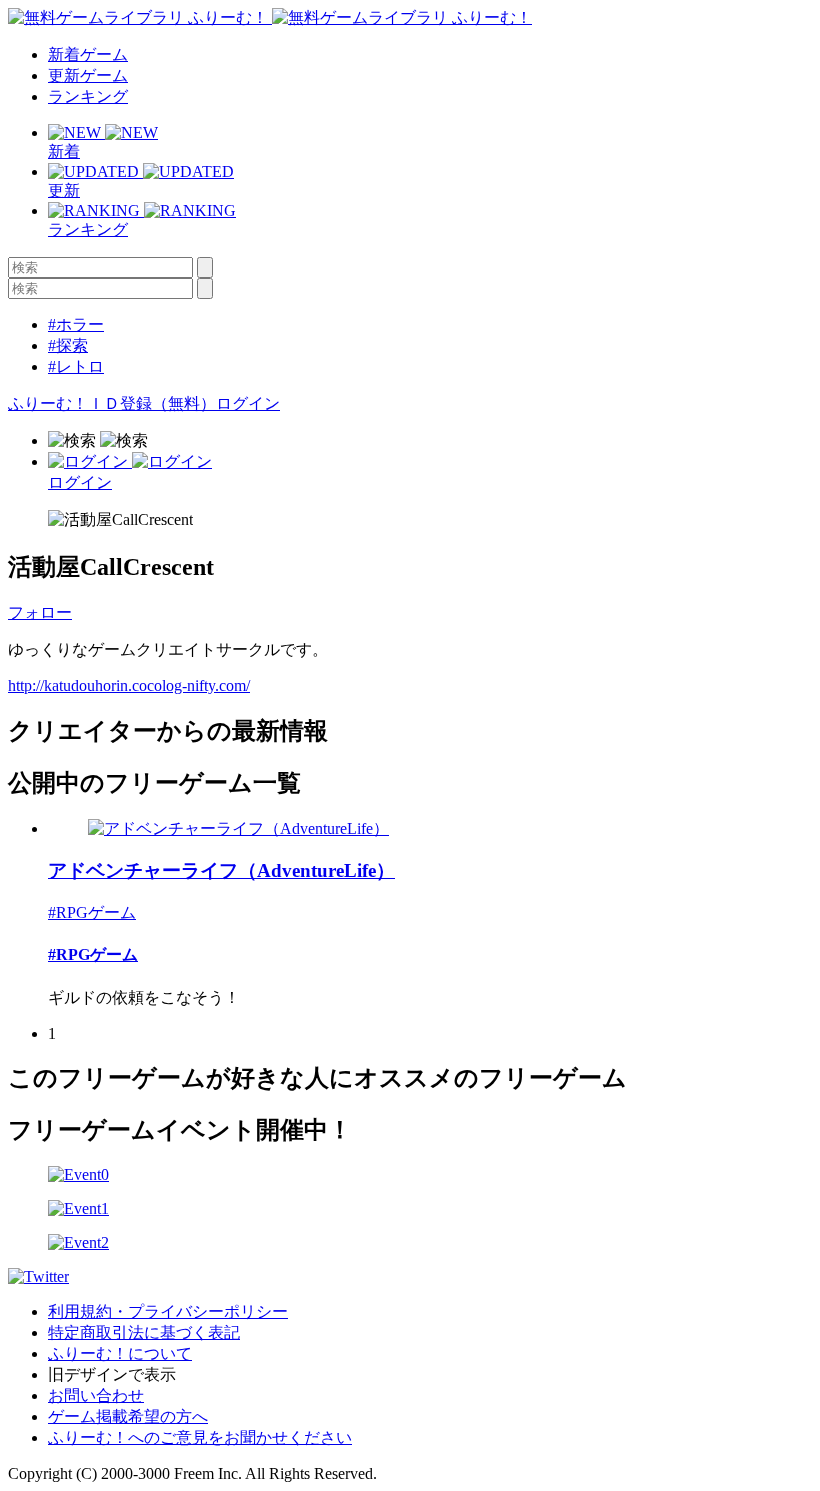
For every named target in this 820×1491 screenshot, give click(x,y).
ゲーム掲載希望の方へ (128, 1416)
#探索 (68, 345)
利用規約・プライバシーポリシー (168, 1311)
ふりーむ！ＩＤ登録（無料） (112, 403)
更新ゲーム (88, 75)
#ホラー (76, 324)
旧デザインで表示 (112, 1374)
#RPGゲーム (92, 912)
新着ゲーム (88, 54)
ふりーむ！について (120, 1353)
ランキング (88, 96)
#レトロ (76, 366)
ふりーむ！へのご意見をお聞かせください (200, 1437)
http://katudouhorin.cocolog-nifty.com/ (129, 685)
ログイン (248, 403)
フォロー (40, 612)
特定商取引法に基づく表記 (144, 1332)
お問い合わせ (96, 1395)
